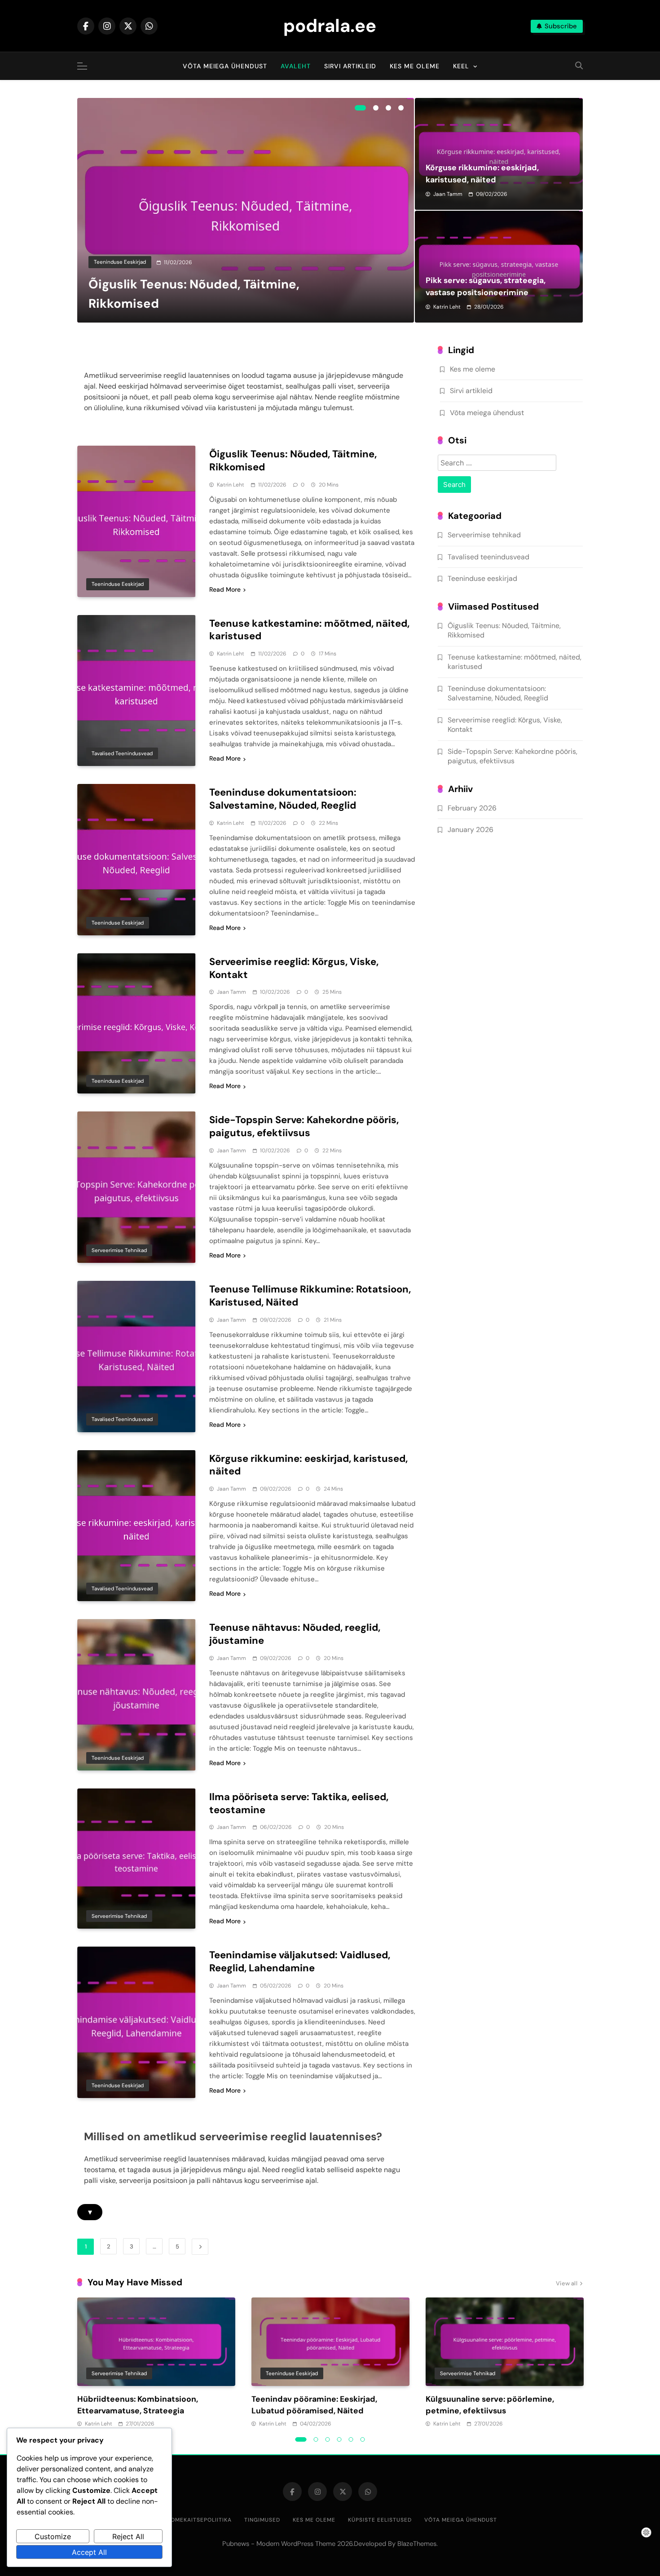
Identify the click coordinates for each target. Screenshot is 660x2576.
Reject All (128, 2536)
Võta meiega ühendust (225, 66)
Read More (225, 589)
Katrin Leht (447, 307)
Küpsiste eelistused (380, 2520)
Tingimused (262, 2520)
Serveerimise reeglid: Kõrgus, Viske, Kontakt (294, 968)
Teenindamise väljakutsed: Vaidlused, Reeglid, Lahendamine (300, 1961)
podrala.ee (330, 26)
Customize (53, 2536)
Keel (461, 66)
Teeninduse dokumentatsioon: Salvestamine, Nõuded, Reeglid (283, 799)
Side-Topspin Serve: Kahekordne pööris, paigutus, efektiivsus (304, 1126)
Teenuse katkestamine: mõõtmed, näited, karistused (309, 630)
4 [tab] (401, 108)
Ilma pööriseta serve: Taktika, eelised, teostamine (299, 1803)
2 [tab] (376, 108)
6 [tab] (363, 2439)
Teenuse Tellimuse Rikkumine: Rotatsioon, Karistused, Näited (310, 1296)
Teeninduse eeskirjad (120, 262)
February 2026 (472, 808)
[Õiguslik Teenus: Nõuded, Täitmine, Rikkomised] (246, 210)
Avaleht (296, 66)
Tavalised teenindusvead (122, 753)
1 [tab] (360, 108)
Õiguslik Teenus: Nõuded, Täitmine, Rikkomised (293, 460)
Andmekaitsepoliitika (197, 2520)
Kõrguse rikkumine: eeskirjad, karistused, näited (308, 1465)
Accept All (89, 2552)
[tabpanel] (246, 210)
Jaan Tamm (448, 194)
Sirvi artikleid (350, 66)
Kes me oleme (415, 66)
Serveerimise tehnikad (119, 1250)
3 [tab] (388, 108)
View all (567, 2283)
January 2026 (471, 830)
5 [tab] (351, 2439)
